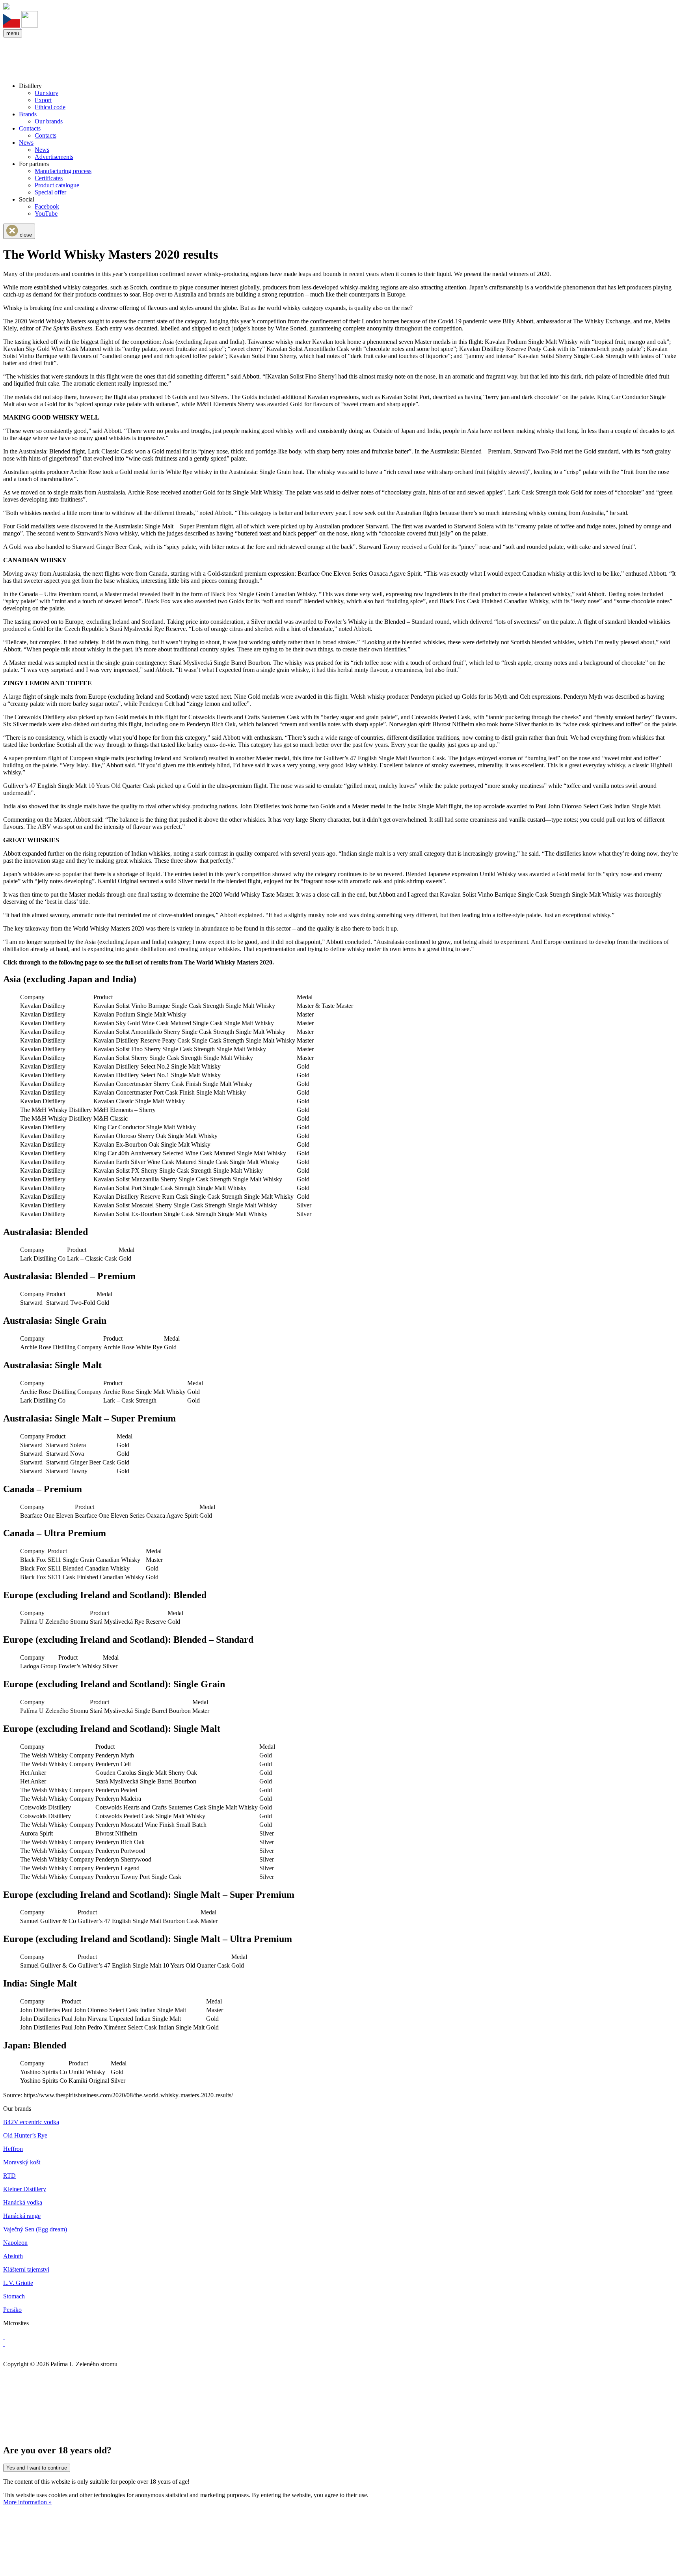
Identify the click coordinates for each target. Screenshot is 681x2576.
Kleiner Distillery (25, 2189)
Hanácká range (22, 2216)
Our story (47, 93)
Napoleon (15, 2243)
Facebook (47, 206)
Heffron (13, 2149)
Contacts (30, 128)
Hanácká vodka (23, 2202)
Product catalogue (57, 185)
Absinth (13, 2256)
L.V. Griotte (18, 2283)
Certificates (49, 178)
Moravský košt (22, 2162)
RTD (9, 2176)
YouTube (46, 214)
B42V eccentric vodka (31, 2122)
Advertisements (54, 157)
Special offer (50, 192)
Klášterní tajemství (26, 2269)
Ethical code (50, 107)
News (26, 143)
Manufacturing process (63, 171)
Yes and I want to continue (37, 2468)
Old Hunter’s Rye (25, 2135)
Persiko (12, 2310)
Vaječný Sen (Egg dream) (35, 2229)
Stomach (14, 2296)
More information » (27, 2502)
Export (43, 100)
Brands (28, 114)
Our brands (49, 121)
